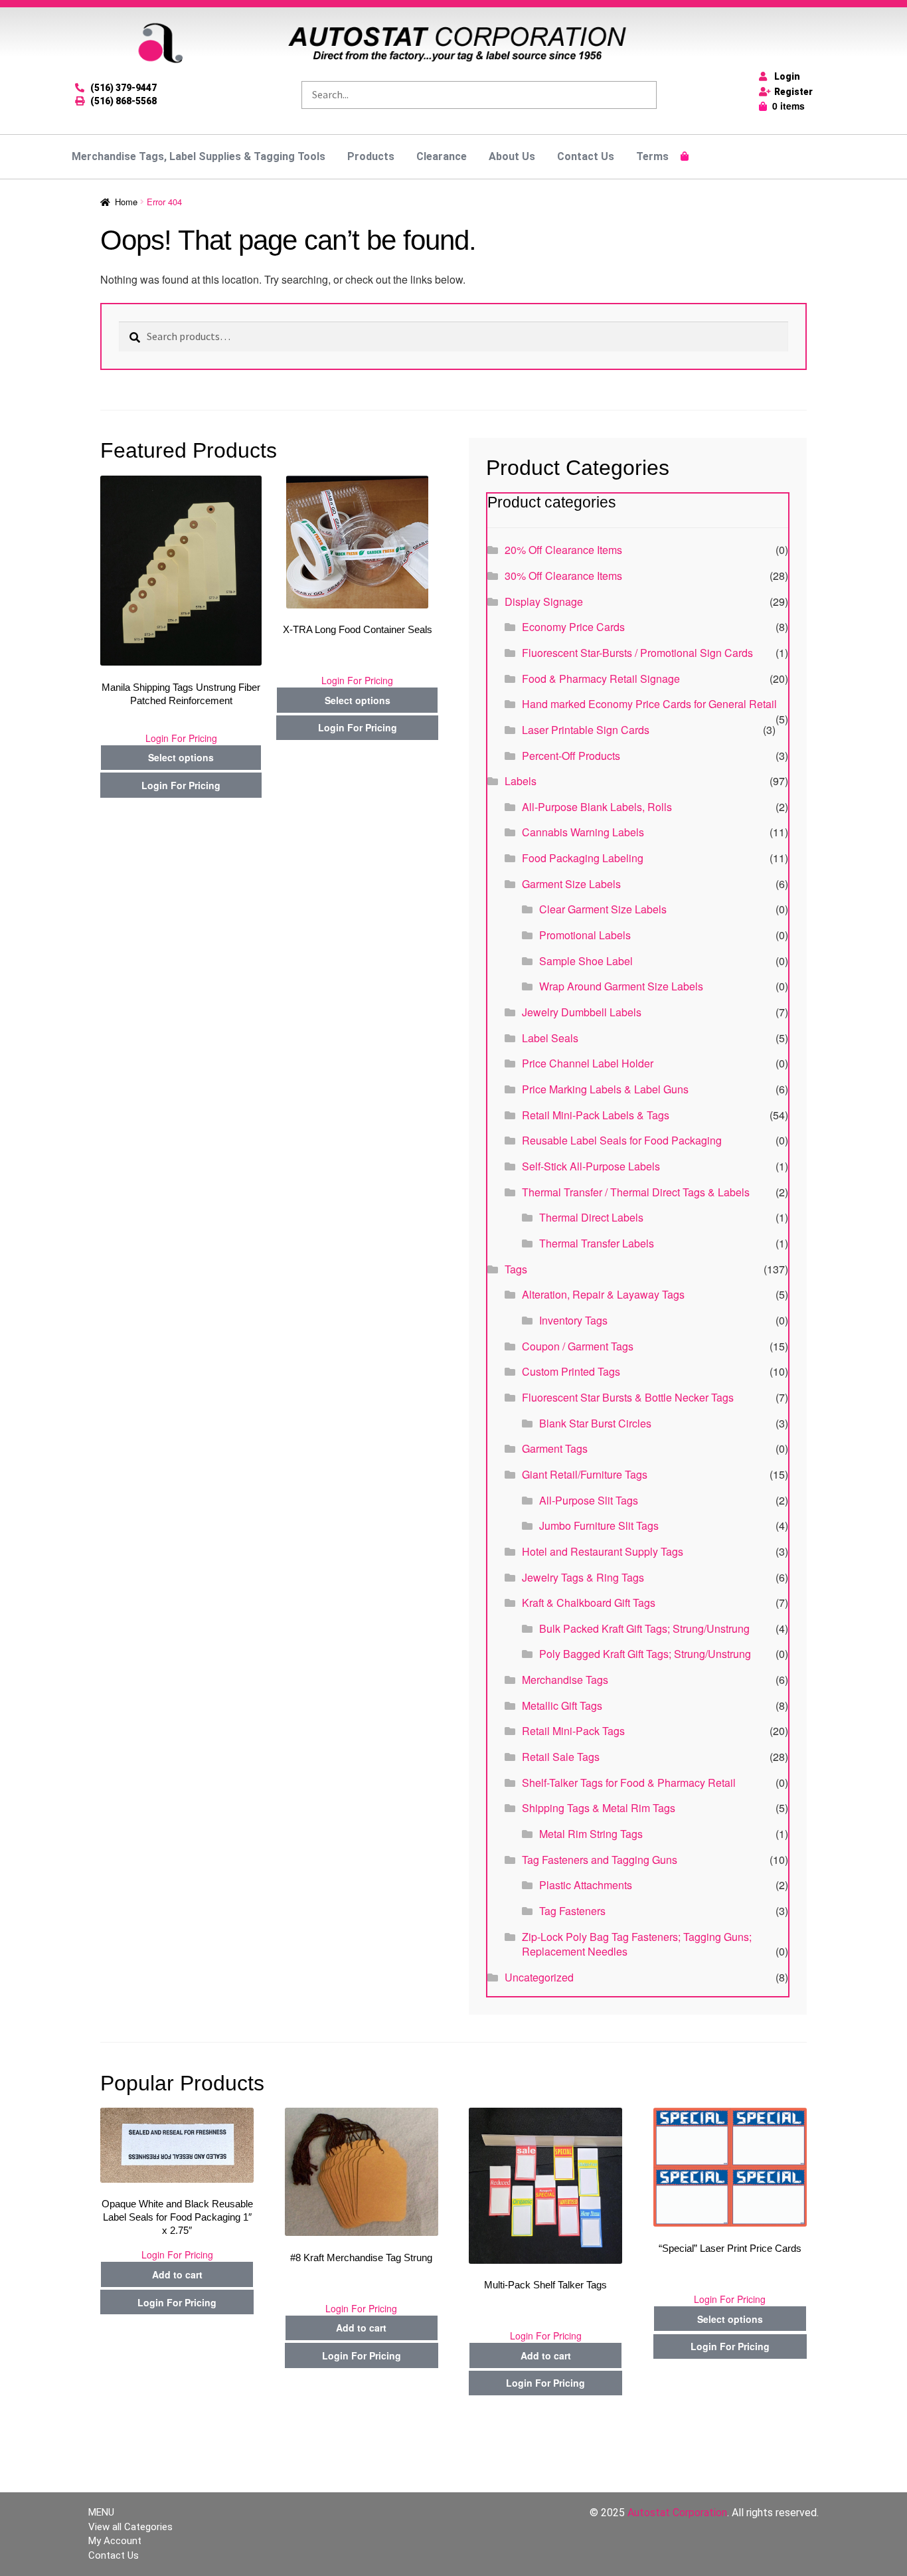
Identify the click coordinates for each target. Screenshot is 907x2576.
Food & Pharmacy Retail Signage (601, 679)
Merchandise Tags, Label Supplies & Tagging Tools (199, 156)
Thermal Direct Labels (591, 1217)
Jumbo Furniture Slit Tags (599, 1525)
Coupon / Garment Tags (578, 1346)
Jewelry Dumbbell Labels (582, 1012)
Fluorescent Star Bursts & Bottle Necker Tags (628, 1397)
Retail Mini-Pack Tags (573, 1731)
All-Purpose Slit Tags (589, 1500)
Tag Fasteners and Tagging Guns (600, 1860)
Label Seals (550, 1038)
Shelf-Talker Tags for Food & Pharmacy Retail (629, 1783)
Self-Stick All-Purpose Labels (591, 1166)
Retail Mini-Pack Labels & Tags (596, 1115)
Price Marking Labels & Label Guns (605, 1089)
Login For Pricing (181, 738)
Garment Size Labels (571, 884)
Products (371, 156)
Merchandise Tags (565, 1680)
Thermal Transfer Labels (597, 1243)
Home (126, 202)
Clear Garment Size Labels (603, 909)
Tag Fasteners (572, 1911)
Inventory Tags (573, 1320)
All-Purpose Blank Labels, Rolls (597, 807)
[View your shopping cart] (685, 156)
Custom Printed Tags (571, 1371)
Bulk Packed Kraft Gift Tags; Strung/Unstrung (644, 1628)
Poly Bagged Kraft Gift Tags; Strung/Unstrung (645, 1654)
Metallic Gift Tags (562, 1705)
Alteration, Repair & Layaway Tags (603, 1294)
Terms (652, 156)
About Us (512, 156)
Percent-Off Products (571, 756)
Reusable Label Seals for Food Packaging (622, 1140)
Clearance (442, 156)
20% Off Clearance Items (563, 550)
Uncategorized (539, 1977)
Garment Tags (555, 1448)
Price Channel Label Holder (588, 1063)
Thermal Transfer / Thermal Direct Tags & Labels (636, 1192)
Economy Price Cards (573, 627)
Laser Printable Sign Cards (586, 730)
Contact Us (586, 156)
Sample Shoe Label (586, 961)
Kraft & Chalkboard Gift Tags (589, 1603)
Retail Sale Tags (561, 1757)
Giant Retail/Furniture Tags (585, 1474)
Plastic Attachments (586, 1885)
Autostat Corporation (677, 2513)
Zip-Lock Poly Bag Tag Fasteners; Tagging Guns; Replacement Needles (637, 1944)
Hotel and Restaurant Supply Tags (603, 1551)
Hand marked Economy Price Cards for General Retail (649, 704)
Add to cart (177, 2274)
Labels (521, 781)
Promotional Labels (585, 935)
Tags (516, 1269)
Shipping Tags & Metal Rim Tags (599, 1808)
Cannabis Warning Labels (583, 832)
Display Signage (544, 601)
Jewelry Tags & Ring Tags (583, 1577)
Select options (181, 757)
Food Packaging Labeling (583, 858)
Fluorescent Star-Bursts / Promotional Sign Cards (637, 653)
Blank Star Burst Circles (595, 1423)
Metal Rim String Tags (591, 1834)
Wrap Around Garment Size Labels (621, 986)
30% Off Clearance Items (563, 576)
